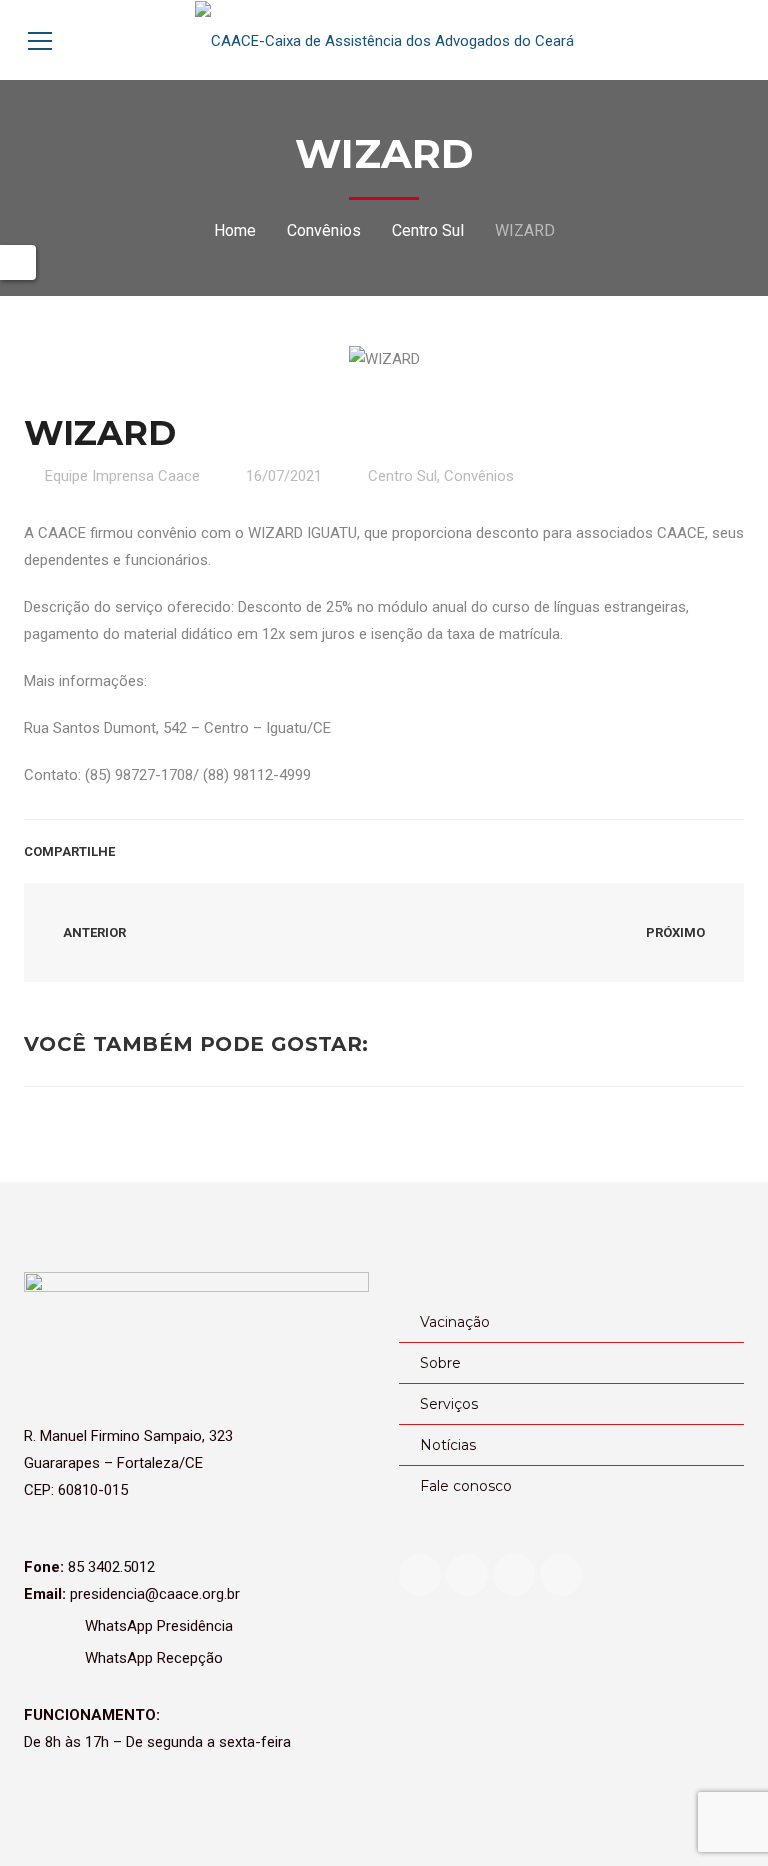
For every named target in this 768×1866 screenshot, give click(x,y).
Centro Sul (428, 230)
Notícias (448, 1445)
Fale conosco (466, 1486)
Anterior (93, 932)
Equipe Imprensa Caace (122, 476)
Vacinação (455, 1322)
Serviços (449, 1404)
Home (235, 230)
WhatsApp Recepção (152, 1658)
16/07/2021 (284, 476)
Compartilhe (69, 851)
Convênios (324, 230)
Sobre (440, 1363)
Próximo (677, 932)
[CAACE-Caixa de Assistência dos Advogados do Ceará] (384, 40)
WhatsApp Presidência (157, 1626)
